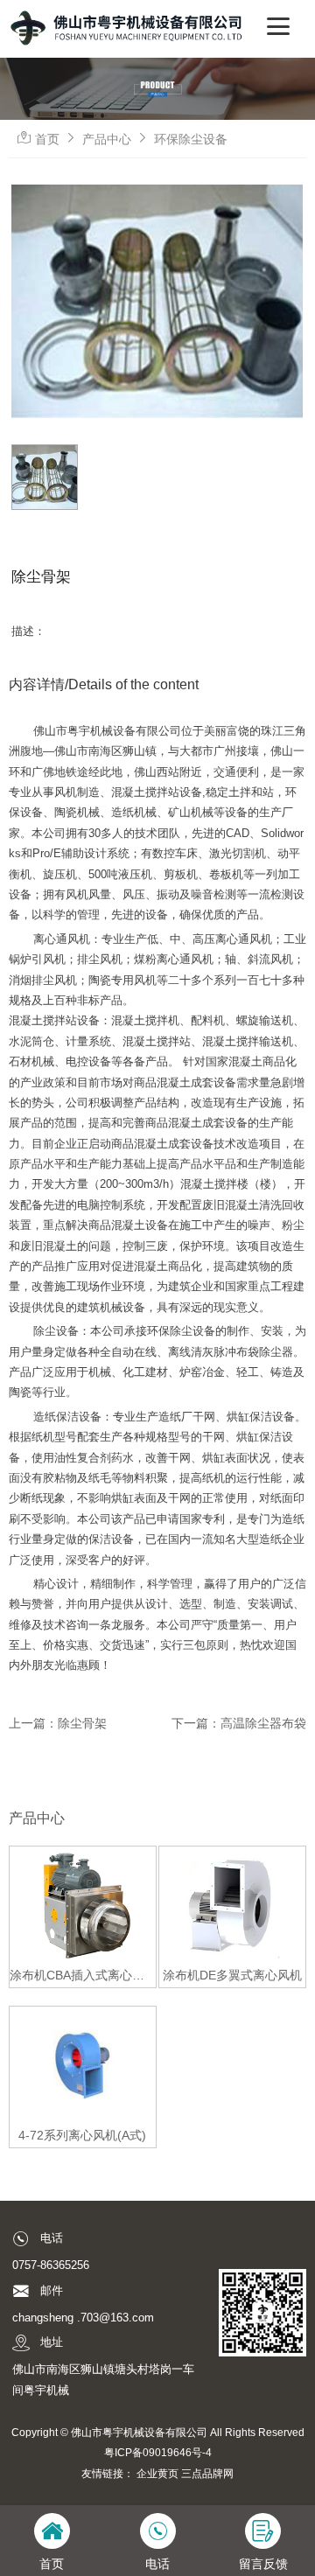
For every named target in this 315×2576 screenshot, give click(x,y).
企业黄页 (157, 2473)
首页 (47, 139)
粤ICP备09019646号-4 (158, 2452)
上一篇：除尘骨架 (58, 1723)
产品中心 (107, 139)
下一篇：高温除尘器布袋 (239, 1723)
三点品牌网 (207, 2473)
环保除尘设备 (191, 139)
